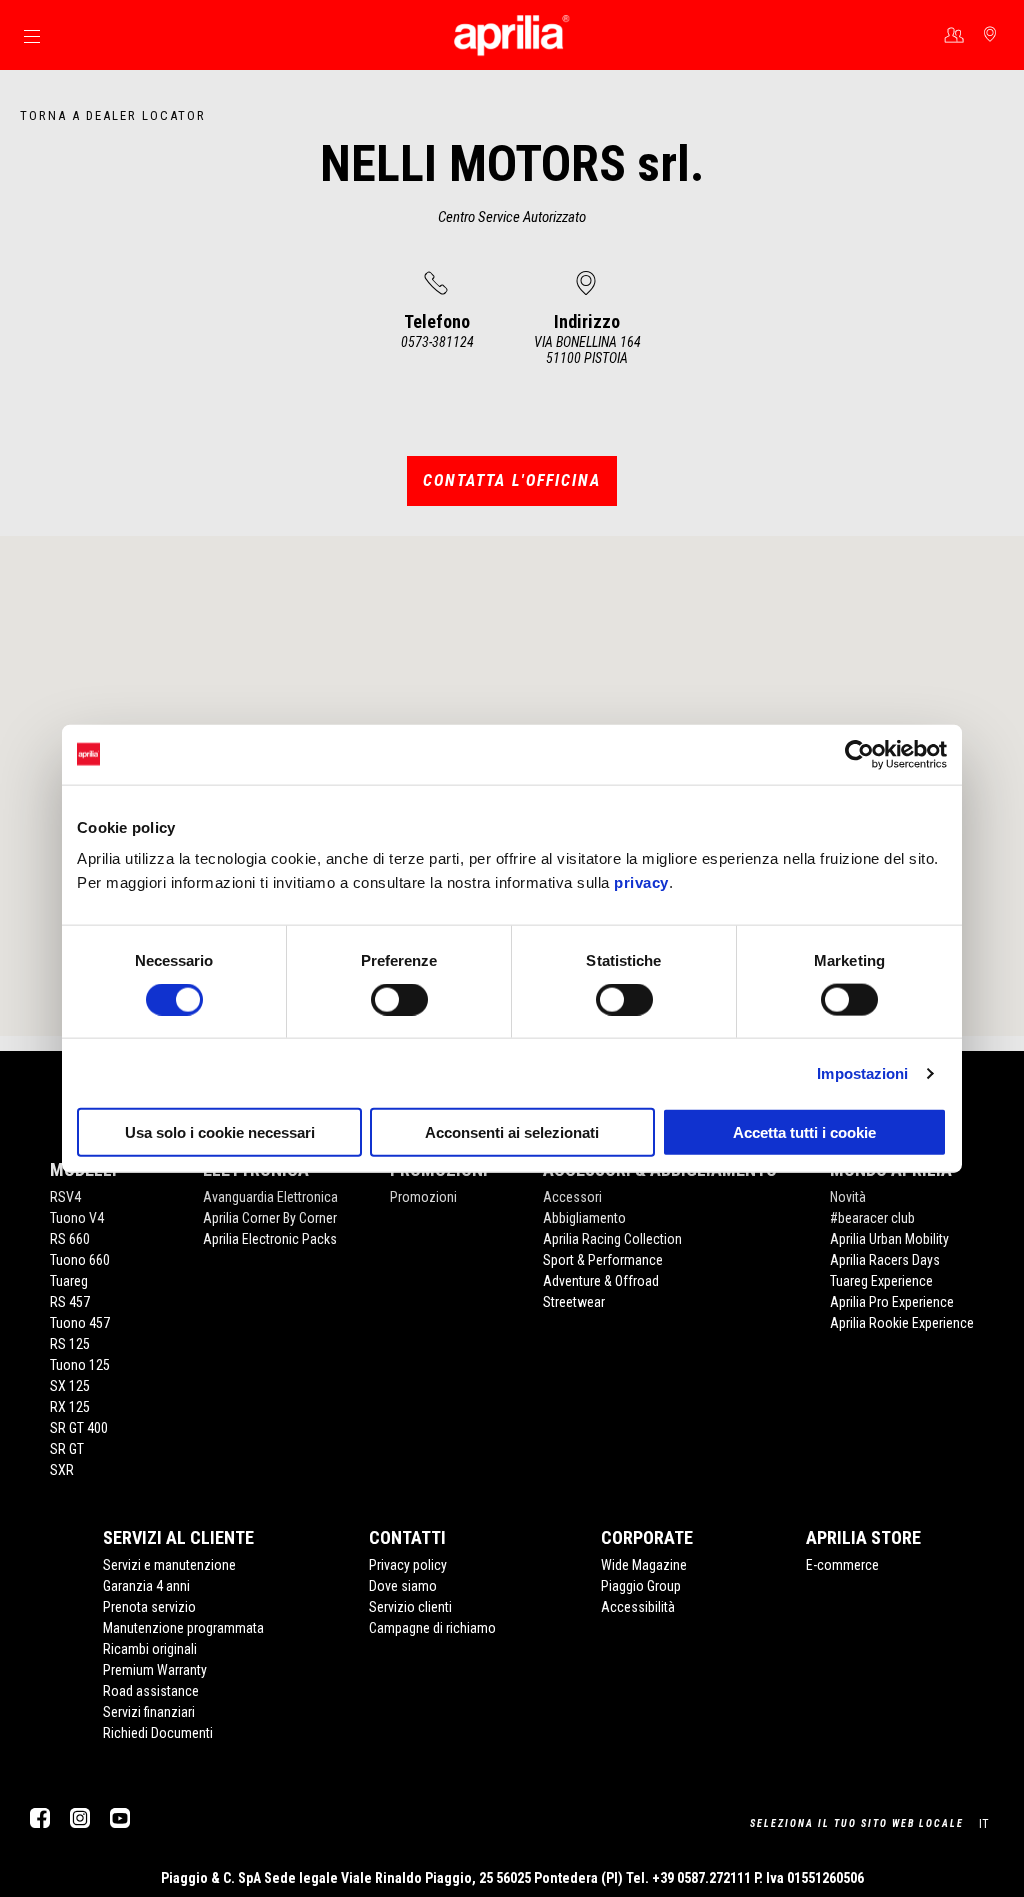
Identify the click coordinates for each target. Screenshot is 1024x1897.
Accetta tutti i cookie (804, 1132)
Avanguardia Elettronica (270, 1197)
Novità (848, 1197)
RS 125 (70, 1344)
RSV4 (65, 1197)
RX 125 (70, 1407)
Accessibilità (638, 1607)
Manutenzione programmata (183, 1628)
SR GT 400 (79, 1428)
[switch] (399, 999)
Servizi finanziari (149, 1712)
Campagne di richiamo (432, 1628)
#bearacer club (872, 1218)
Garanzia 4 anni (146, 1586)
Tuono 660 (80, 1260)
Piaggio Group (641, 1586)
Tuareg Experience (881, 1281)
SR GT (67, 1449)
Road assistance (151, 1691)
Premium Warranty (155, 1670)
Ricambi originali (150, 1649)
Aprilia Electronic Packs (270, 1239)
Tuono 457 (80, 1323)
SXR (62, 1470)
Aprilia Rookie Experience (902, 1323)
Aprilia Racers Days (885, 1260)
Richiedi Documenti (158, 1733)
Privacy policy (408, 1565)
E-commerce (842, 1565)
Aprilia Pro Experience (892, 1302)
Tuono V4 (77, 1218)
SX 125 (70, 1386)
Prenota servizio (149, 1607)
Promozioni (423, 1197)
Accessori (572, 1197)
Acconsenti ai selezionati (512, 1132)
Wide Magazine (644, 1565)
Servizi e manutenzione (169, 1565)
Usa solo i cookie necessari (220, 1132)
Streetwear (574, 1302)
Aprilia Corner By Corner (270, 1218)
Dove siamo (403, 1586)
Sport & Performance (603, 1260)
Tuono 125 (80, 1365)
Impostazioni (862, 1072)
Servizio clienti (410, 1607)
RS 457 (70, 1302)
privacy (641, 882)
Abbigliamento (584, 1218)
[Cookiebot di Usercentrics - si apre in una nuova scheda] (859, 754)
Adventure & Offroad (601, 1281)
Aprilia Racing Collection (612, 1239)
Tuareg (69, 1281)
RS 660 (70, 1239)
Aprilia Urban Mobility (889, 1239)
